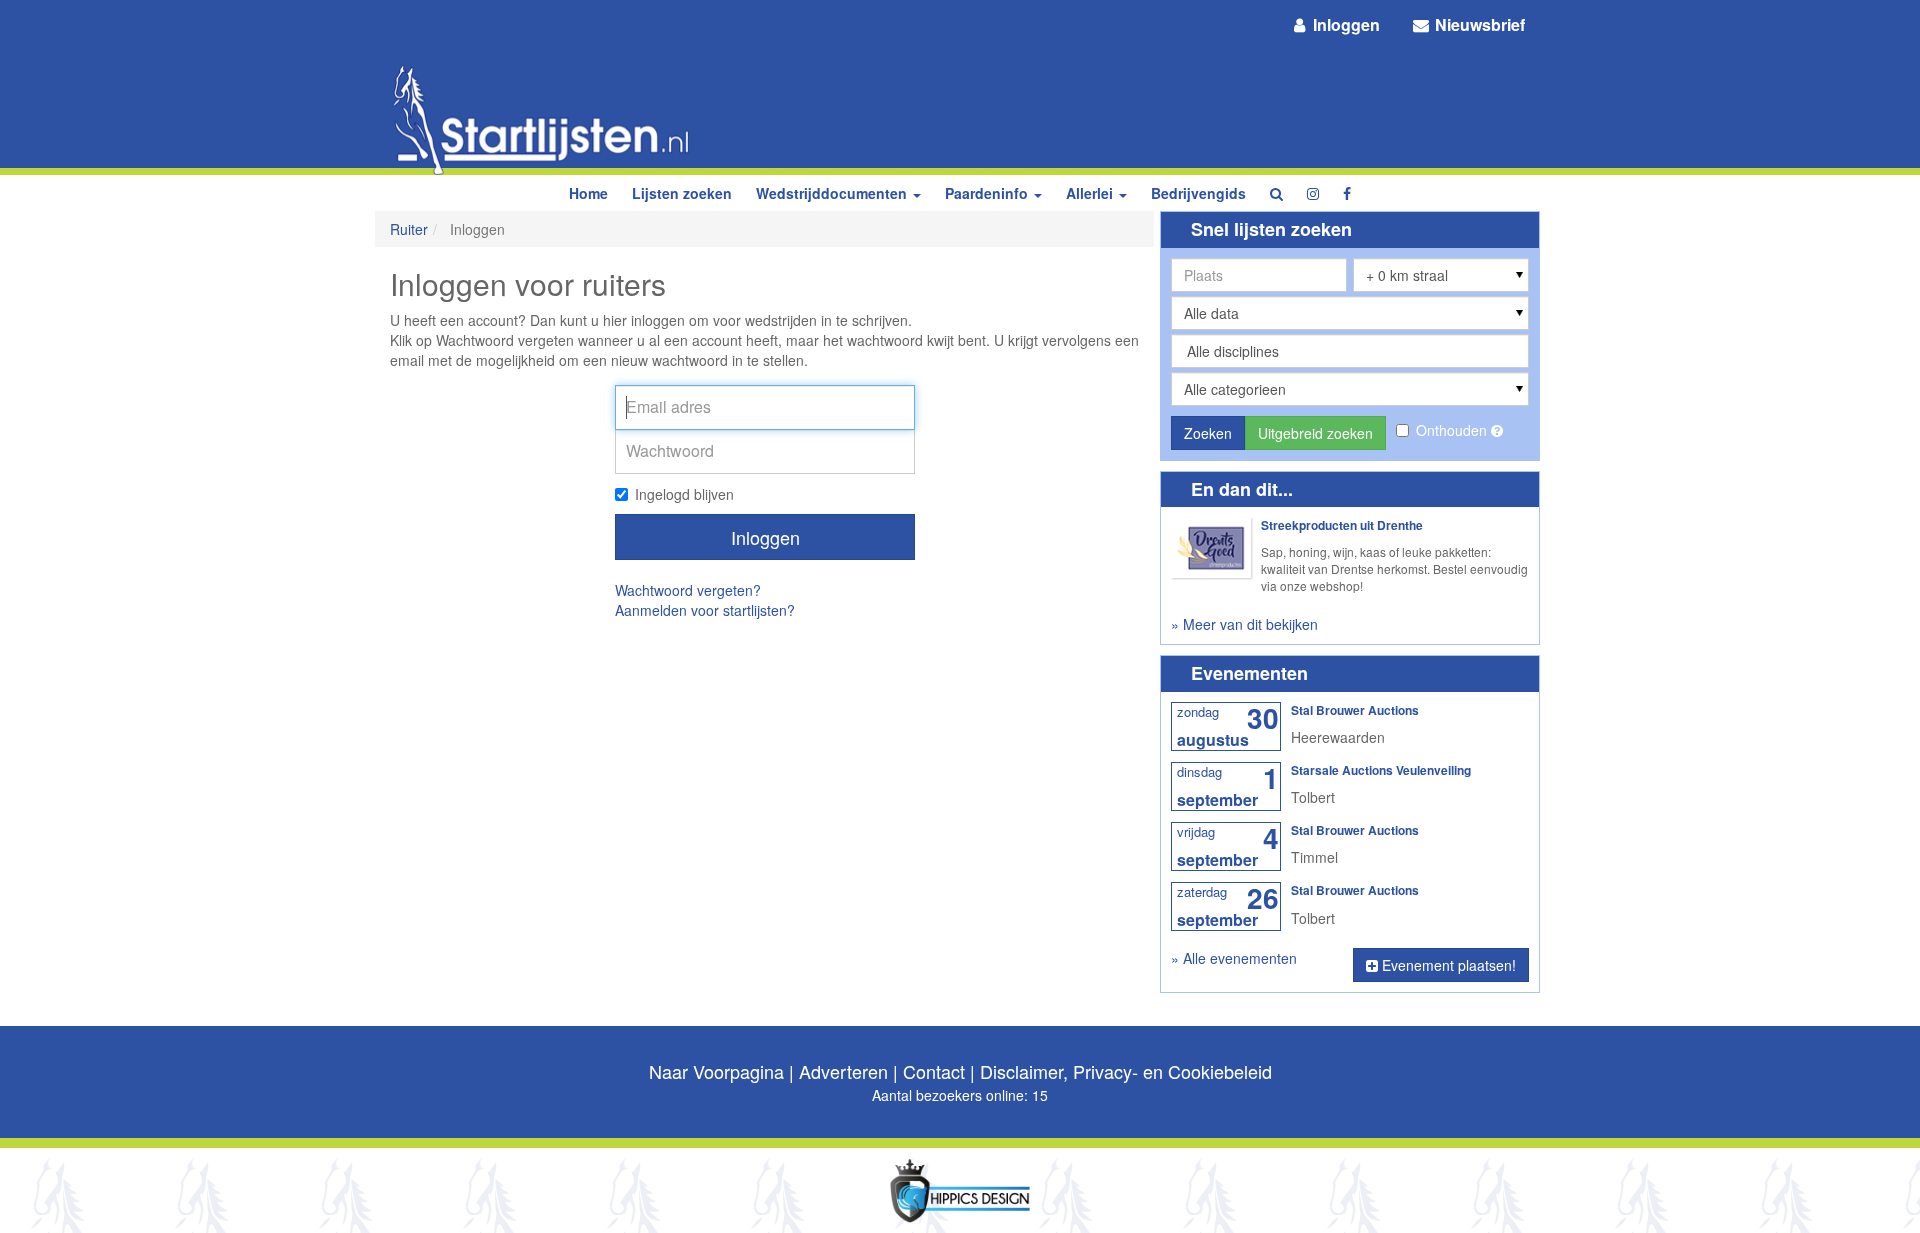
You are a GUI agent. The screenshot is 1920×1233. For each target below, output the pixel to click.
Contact (934, 1071)
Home (588, 193)
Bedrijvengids (1198, 193)
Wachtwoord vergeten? (688, 590)
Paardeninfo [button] (988, 193)
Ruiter (409, 229)
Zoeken (1208, 433)
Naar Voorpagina (716, 1071)
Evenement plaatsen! (1447, 965)
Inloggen (1344, 24)
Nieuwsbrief (1478, 24)
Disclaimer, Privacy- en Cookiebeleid (1126, 1071)
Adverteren (843, 1071)
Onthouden (1453, 430)
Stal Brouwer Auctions (1355, 710)
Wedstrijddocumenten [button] (833, 193)
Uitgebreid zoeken (1315, 433)
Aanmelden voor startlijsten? (705, 610)
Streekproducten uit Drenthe (1342, 525)
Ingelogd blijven (684, 494)
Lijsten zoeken (682, 193)
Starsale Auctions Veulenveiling (1381, 770)
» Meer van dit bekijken (1244, 624)
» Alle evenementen (1234, 958)
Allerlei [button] (1091, 193)
